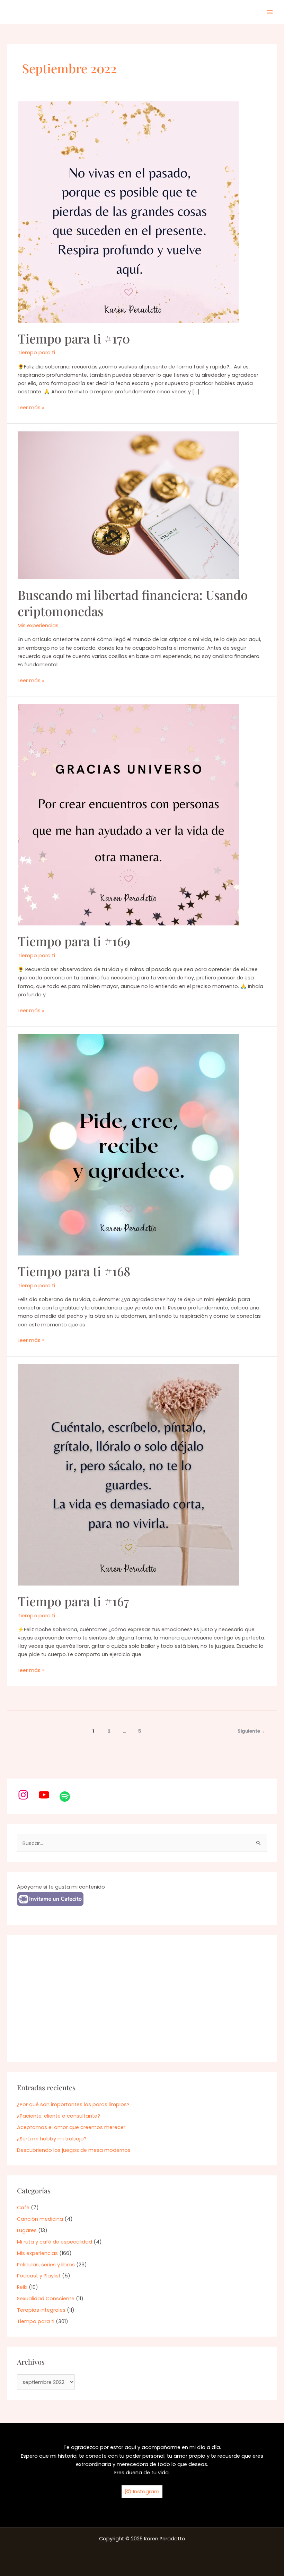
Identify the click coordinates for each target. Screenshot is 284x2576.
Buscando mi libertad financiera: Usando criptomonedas (133, 603)
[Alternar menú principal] (270, 12)
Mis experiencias (38, 625)
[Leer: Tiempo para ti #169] (128, 814)
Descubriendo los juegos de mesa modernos (74, 2150)
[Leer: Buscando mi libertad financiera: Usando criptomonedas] (128, 505)
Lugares (27, 2230)
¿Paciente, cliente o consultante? (59, 2116)
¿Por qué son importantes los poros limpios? (73, 2104)
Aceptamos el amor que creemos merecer (71, 2127)
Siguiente (251, 1731)
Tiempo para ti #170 (74, 338)
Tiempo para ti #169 (74, 941)
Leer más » (31, 408)
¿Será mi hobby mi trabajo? (52, 2139)
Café (23, 2208)
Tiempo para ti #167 (73, 1601)
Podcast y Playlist (39, 2276)
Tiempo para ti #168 (74, 1271)
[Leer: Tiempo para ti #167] (128, 1474)
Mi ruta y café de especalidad (55, 2242)
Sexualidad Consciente (46, 2299)
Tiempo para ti (36, 353)
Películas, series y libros (46, 2265)
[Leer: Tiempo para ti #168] (128, 1144)
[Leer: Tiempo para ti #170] (128, 212)
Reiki (22, 2287)
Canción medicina (40, 2219)
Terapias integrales (41, 2310)
